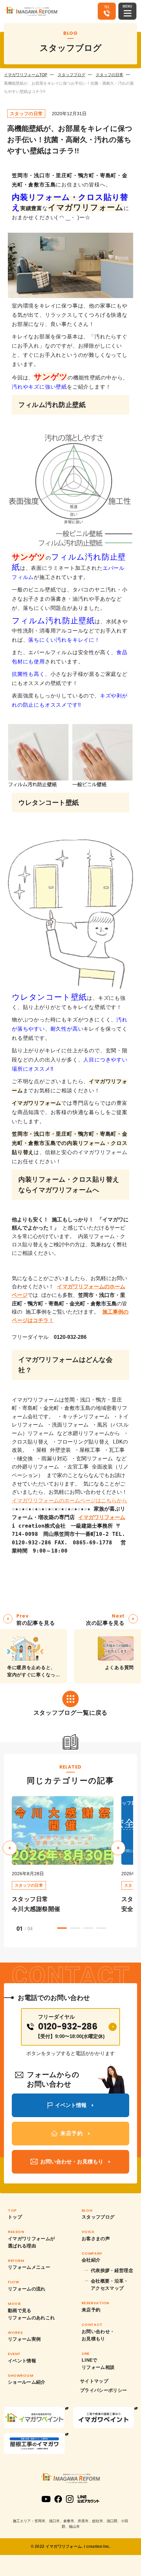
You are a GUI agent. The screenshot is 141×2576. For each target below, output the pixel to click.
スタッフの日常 (110, 75)
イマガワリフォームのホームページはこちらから (70, 1501)
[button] (118, 1848)
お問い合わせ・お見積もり (98, 2335)
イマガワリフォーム (102, 1517)
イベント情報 (22, 2361)
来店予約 (91, 2310)
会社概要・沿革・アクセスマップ (110, 2285)
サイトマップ (94, 2381)
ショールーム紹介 (27, 2382)
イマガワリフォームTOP (26, 75)
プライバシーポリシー (104, 2390)
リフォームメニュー (29, 2267)
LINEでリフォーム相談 (98, 2364)
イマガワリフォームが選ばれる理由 (31, 2242)
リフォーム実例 (24, 2339)
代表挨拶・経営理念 (112, 2270)
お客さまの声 (96, 2239)
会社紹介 (91, 2260)
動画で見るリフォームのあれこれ (31, 2314)
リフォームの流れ (27, 2289)
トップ (15, 2217)
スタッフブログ (71, 75)
